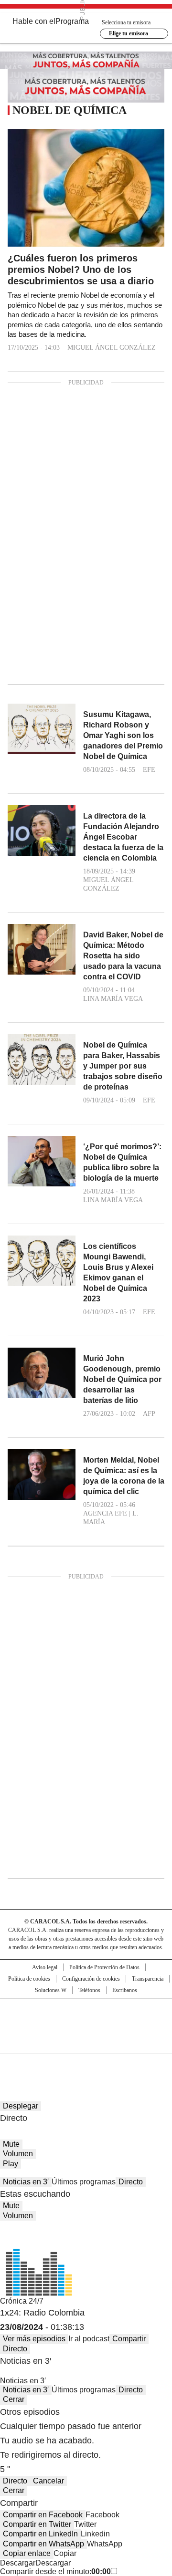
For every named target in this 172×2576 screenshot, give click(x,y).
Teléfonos (89, 1990)
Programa (72, 21)
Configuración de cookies (91, 1979)
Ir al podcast (89, 2339)
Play (11, 2164)
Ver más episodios (34, 2339)
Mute (11, 2144)
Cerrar (14, 2399)
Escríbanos (125, 1990)
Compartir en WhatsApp (43, 2544)
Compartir (129, 2339)
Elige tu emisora (129, 33)
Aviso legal (45, 1967)
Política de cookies (29, 1979)
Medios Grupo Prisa (86, 2043)
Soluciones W (51, 1990)
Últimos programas (84, 2182)
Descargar (18, 2563)
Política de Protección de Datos (104, 1967)
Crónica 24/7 (22, 2301)
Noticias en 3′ (26, 2182)
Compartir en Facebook (43, 2515)
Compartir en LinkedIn (40, 2534)
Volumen (18, 2154)
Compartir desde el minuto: (55, 2571)
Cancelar (48, 2481)
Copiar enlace (27, 2553)
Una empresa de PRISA (86, 2020)
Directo (131, 2182)
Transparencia (148, 1979)
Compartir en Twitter (37, 2524)
